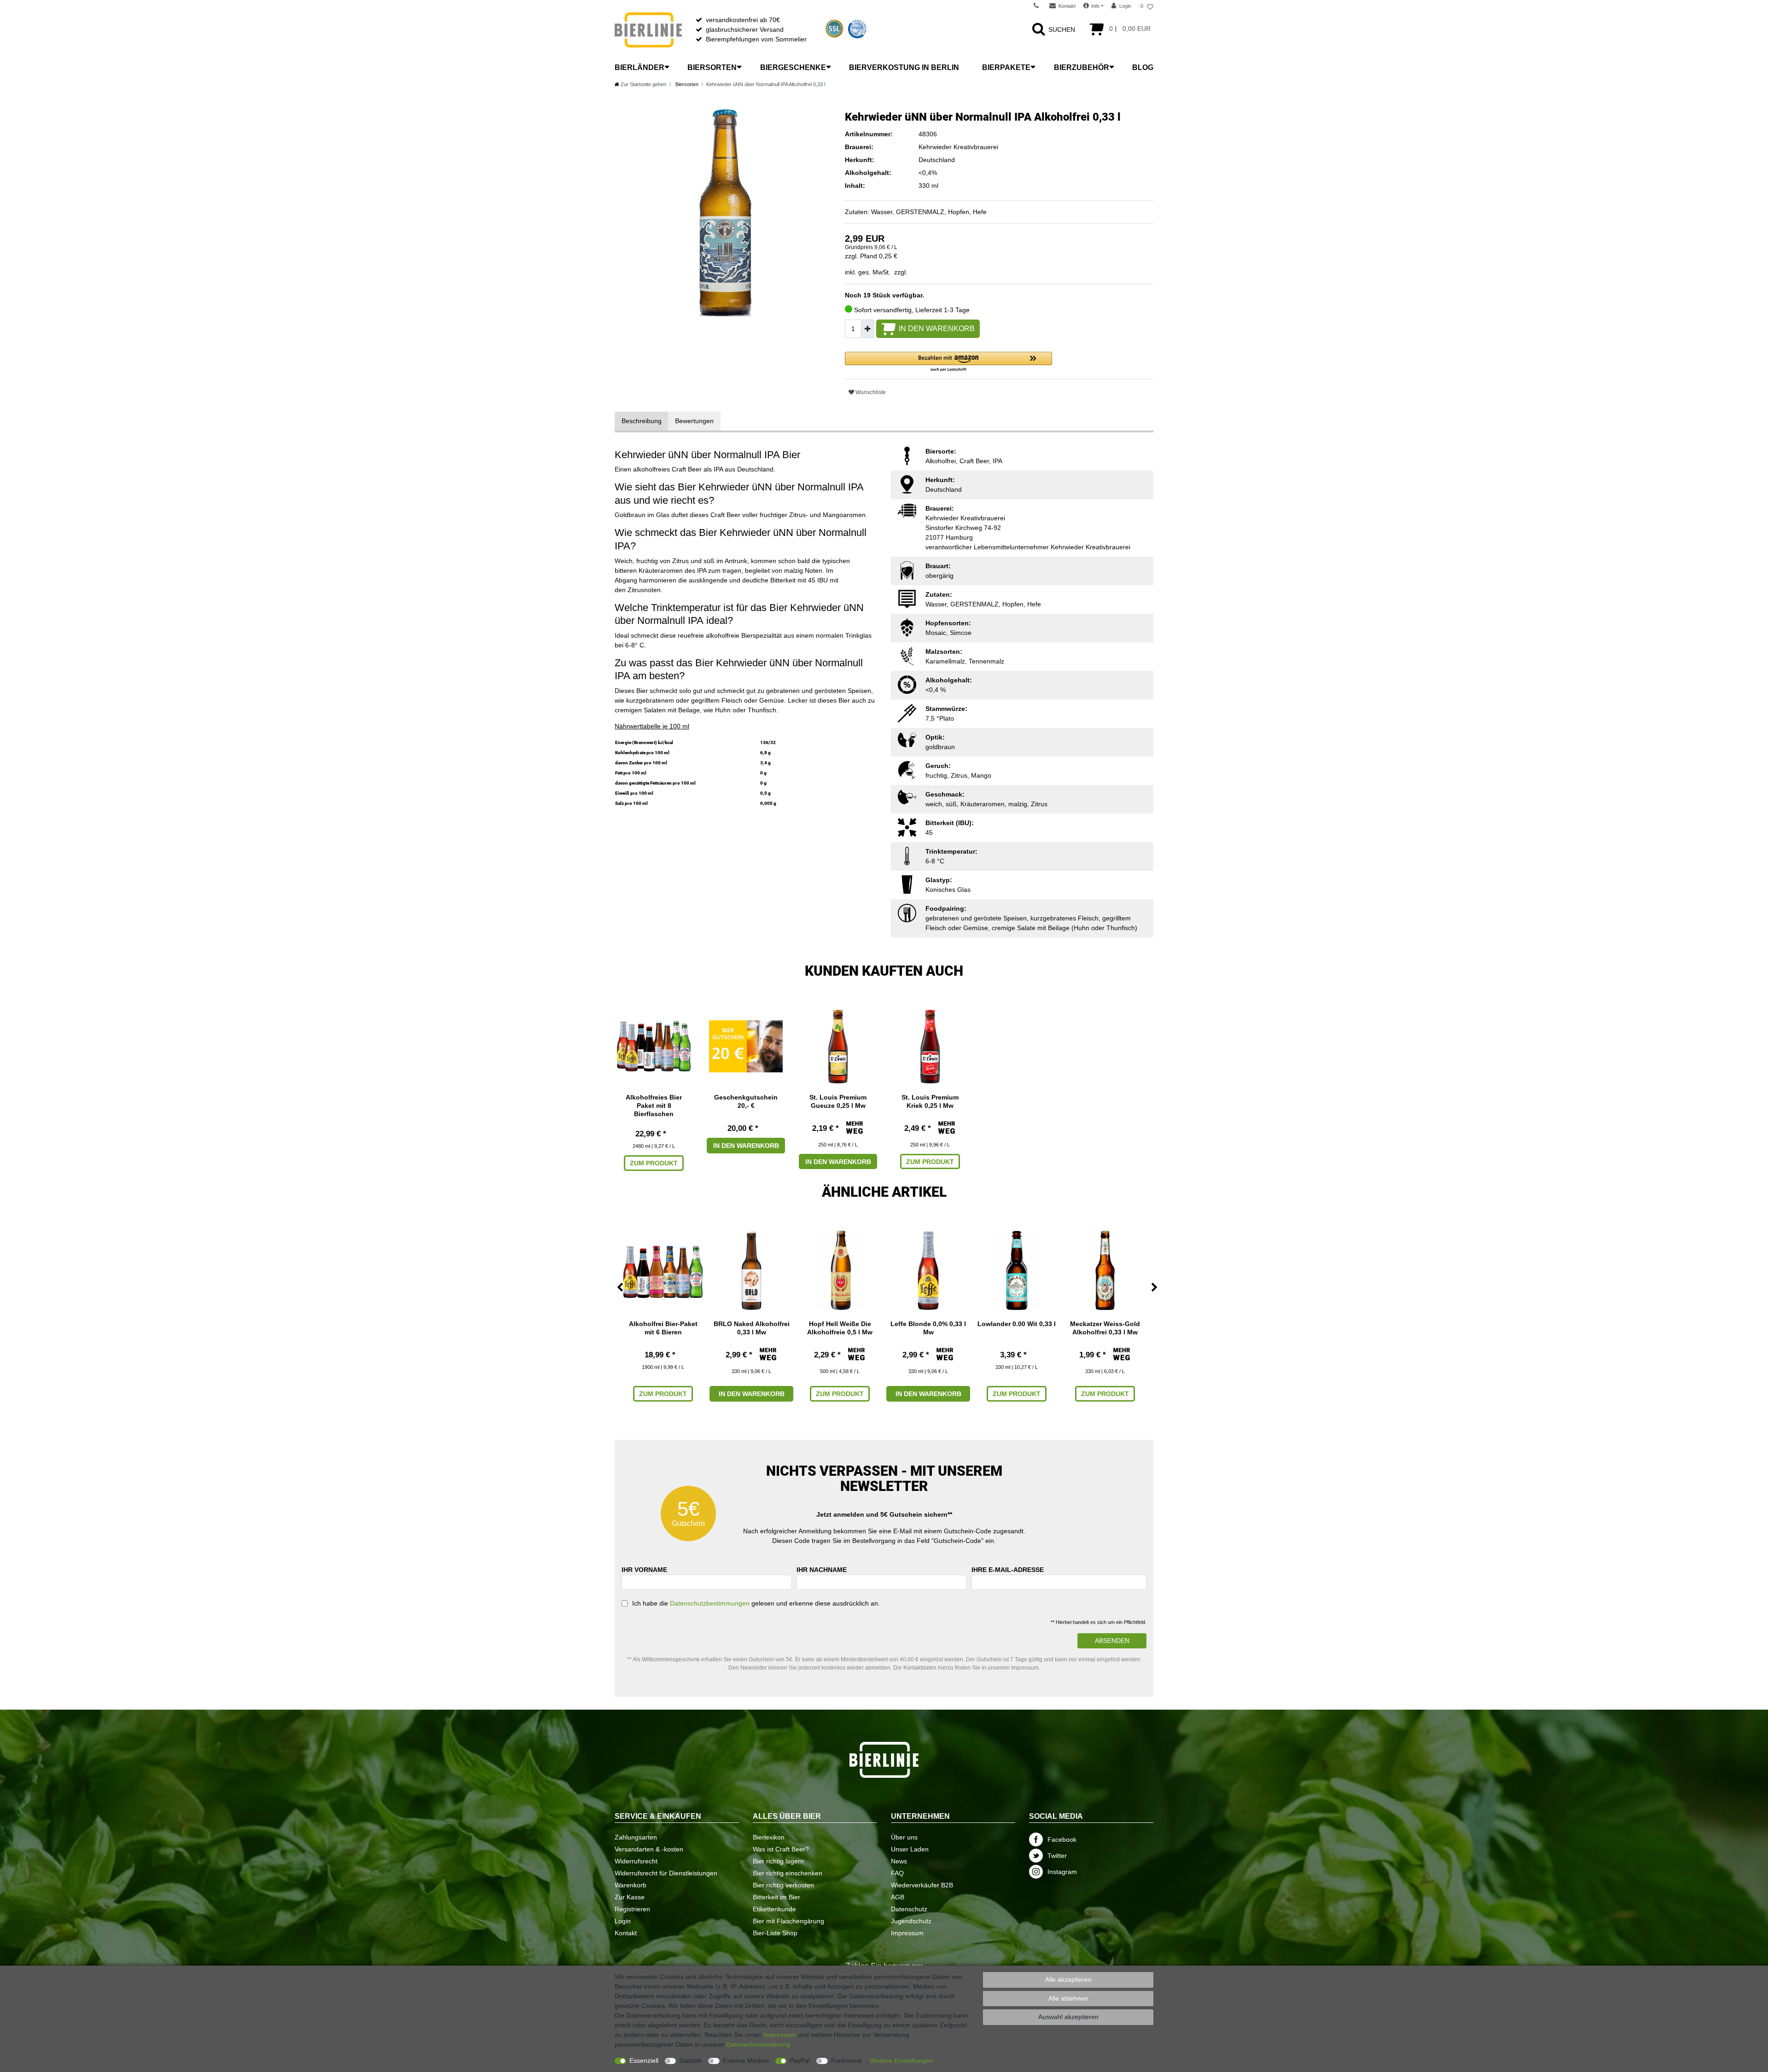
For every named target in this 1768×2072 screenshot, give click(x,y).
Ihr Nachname (822, 1570)
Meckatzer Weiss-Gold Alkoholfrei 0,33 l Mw (1105, 1328)
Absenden (1112, 1641)
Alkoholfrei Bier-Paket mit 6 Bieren (663, 1328)
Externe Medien (746, 2060)
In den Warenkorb (937, 329)
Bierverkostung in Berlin (904, 67)
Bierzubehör (1082, 67)
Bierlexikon (769, 1837)
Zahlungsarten (636, 1837)
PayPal (800, 2060)
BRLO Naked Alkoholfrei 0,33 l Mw (752, 1328)
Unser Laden (910, 1849)
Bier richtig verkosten (783, 1885)
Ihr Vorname (644, 1570)
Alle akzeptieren (1068, 1979)
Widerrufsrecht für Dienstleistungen (666, 1873)
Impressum (907, 1933)
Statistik (690, 2060)
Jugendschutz (911, 1921)
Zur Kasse (630, 1897)
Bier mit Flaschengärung (788, 1921)
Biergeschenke (793, 67)
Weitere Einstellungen (901, 2060)
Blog (1143, 67)
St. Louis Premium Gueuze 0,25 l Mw (838, 1101)
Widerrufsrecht (636, 1861)
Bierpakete (1006, 67)
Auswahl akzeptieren (1068, 2017)
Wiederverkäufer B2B (922, 1885)
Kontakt (626, 1933)
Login (623, 1921)
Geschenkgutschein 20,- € (746, 1101)
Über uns (904, 1837)
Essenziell (644, 2060)
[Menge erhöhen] (867, 329)
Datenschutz (909, 1909)
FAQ (897, 1873)
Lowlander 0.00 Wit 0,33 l (1017, 1324)
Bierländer (640, 67)
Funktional (846, 2060)
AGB (898, 1897)
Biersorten (712, 67)
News (899, 1861)
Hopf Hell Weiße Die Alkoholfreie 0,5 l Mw (840, 1328)
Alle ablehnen (1068, 1998)
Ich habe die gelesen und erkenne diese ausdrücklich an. (756, 1603)
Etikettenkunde (774, 1909)
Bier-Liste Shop (775, 1933)
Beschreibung (642, 421)
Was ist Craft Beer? (781, 1849)
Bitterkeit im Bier (776, 1897)
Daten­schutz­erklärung (758, 2044)
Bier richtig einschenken (788, 1873)
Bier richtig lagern (778, 1861)
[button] (948, 362)
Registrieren (632, 1909)
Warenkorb (631, 1885)
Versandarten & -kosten (649, 1849)
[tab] (642, 421)
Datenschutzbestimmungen (710, 1603)
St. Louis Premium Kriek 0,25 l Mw (930, 1101)
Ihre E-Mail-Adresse (1008, 1570)
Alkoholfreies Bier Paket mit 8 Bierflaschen (654, 1106)
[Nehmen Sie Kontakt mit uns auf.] (1039, 6)
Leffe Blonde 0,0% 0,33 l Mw (928, 1328)
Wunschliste (870, 392)
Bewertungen (694, 421)
